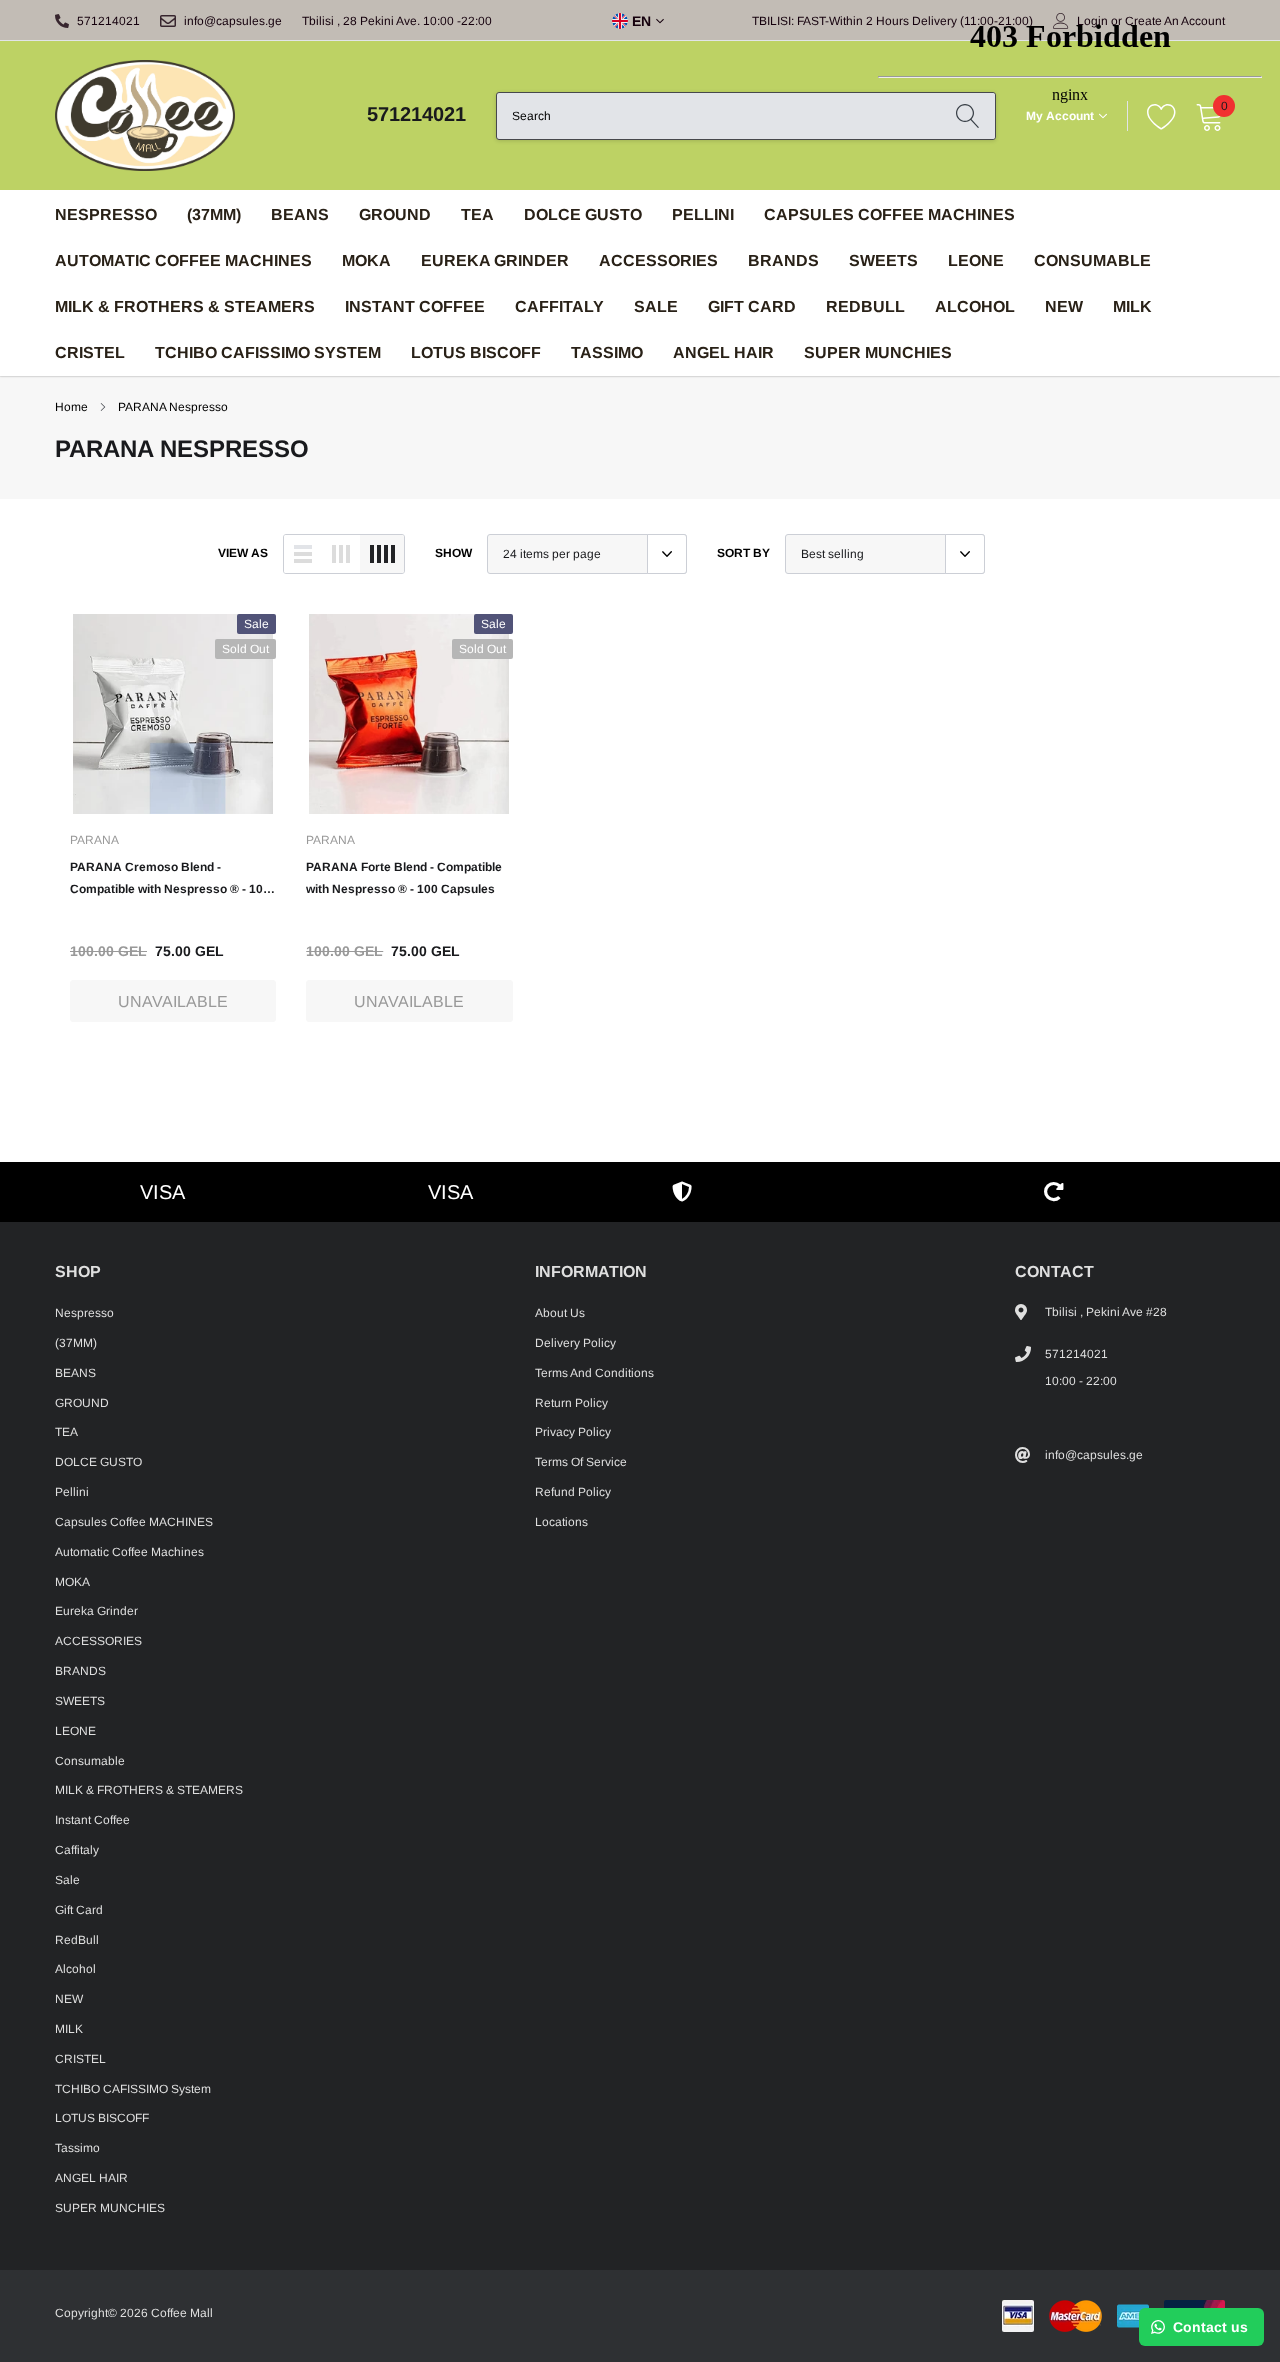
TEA (477, 214)
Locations (561, 1522)
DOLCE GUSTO (583, 214)
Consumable (90, 1761)
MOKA (366, 260)
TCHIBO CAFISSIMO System (268, 352)
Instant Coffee (415, 306)
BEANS (300, 214)
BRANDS (783, 260)
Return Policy (571, 1403)
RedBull (865, 306)
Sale (656, 306)
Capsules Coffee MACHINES (134, 1522)
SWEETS (80, 1701)
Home (71, 407)
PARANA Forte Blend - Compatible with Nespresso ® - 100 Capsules (404, 878)
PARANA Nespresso (173, 407)
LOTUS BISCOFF (476, 352)
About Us (560, 1313)
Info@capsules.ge (233, 21)
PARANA (94, 840)
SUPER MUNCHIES (878, 352)
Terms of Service (581, 1462)
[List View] (303, 554)
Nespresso (106, 214)
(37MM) (214, 214)
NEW (69, 1999)
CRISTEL (90, 352)
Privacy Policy (573, 1432)
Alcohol (75, 1969)
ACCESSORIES (658, 260)
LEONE (75, 1731)
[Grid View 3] (341, 554)
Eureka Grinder (495, 260)
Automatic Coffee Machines (183, 260)
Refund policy (573, 1492)
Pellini (703, 214)
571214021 (108, 21)
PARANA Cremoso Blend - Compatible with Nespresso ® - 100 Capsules (170, 880)
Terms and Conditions (594, 1373)
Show (453, 553)
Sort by (743, 553)
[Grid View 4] (382, 554)
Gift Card (752, 306)
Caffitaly (559, 306)
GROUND (395, 214)
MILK (69, 2029)
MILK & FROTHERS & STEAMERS (185, 306)
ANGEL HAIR (723, 352)
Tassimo (607, 352)
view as (243, 553)
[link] (173, 714)
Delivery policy (575, 1343)
